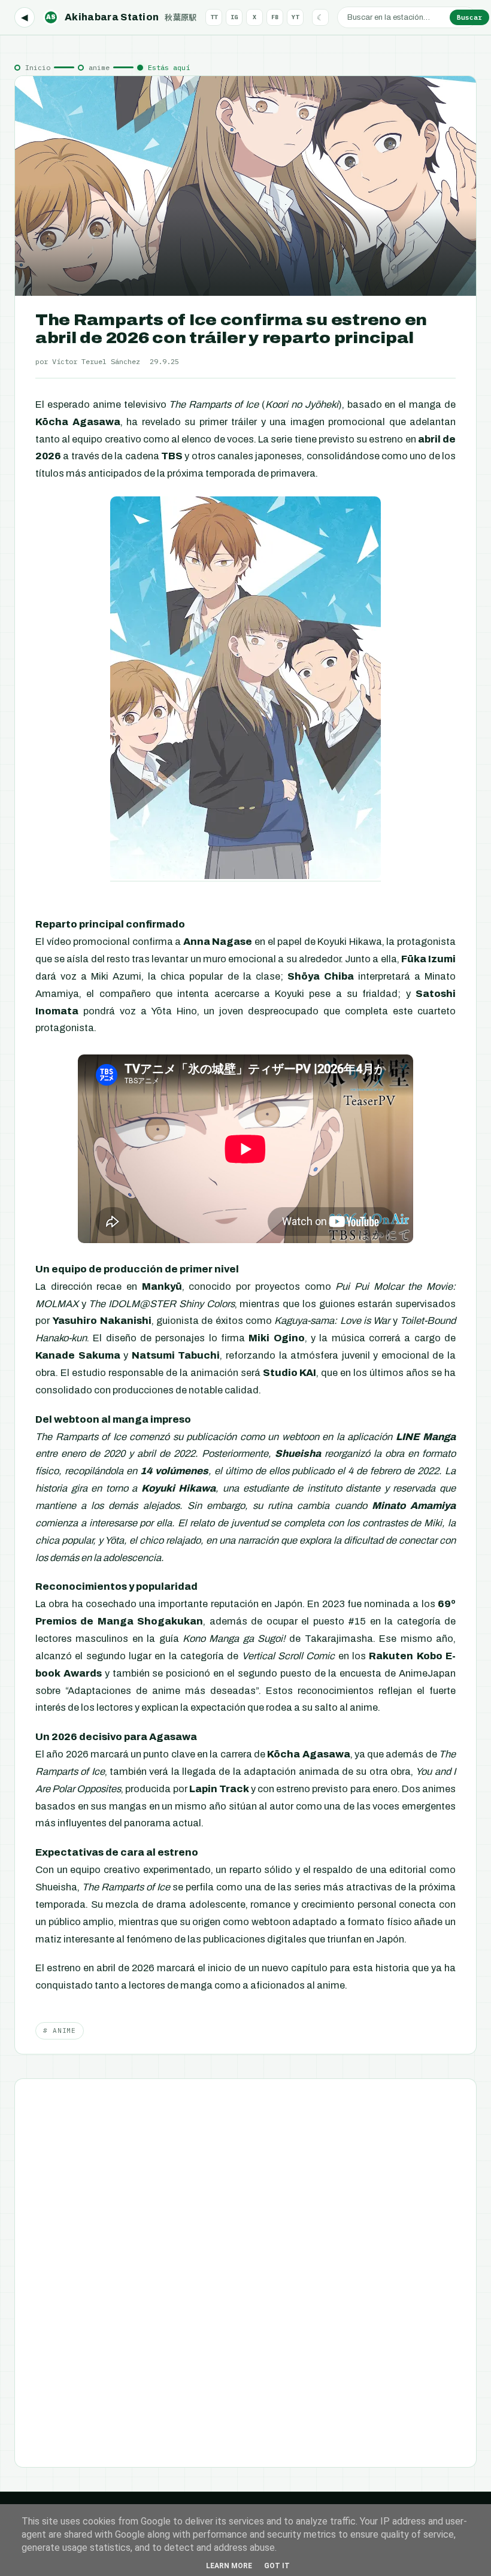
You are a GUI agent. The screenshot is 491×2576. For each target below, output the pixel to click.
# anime (60, 2031)
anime (99, 67)
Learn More (229, 2566)
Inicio (38, 67)
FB (275, 17)
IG (234, 17)
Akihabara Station (122, 17)
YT (295, 17)
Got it (277, 2566)
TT (214, 17)
